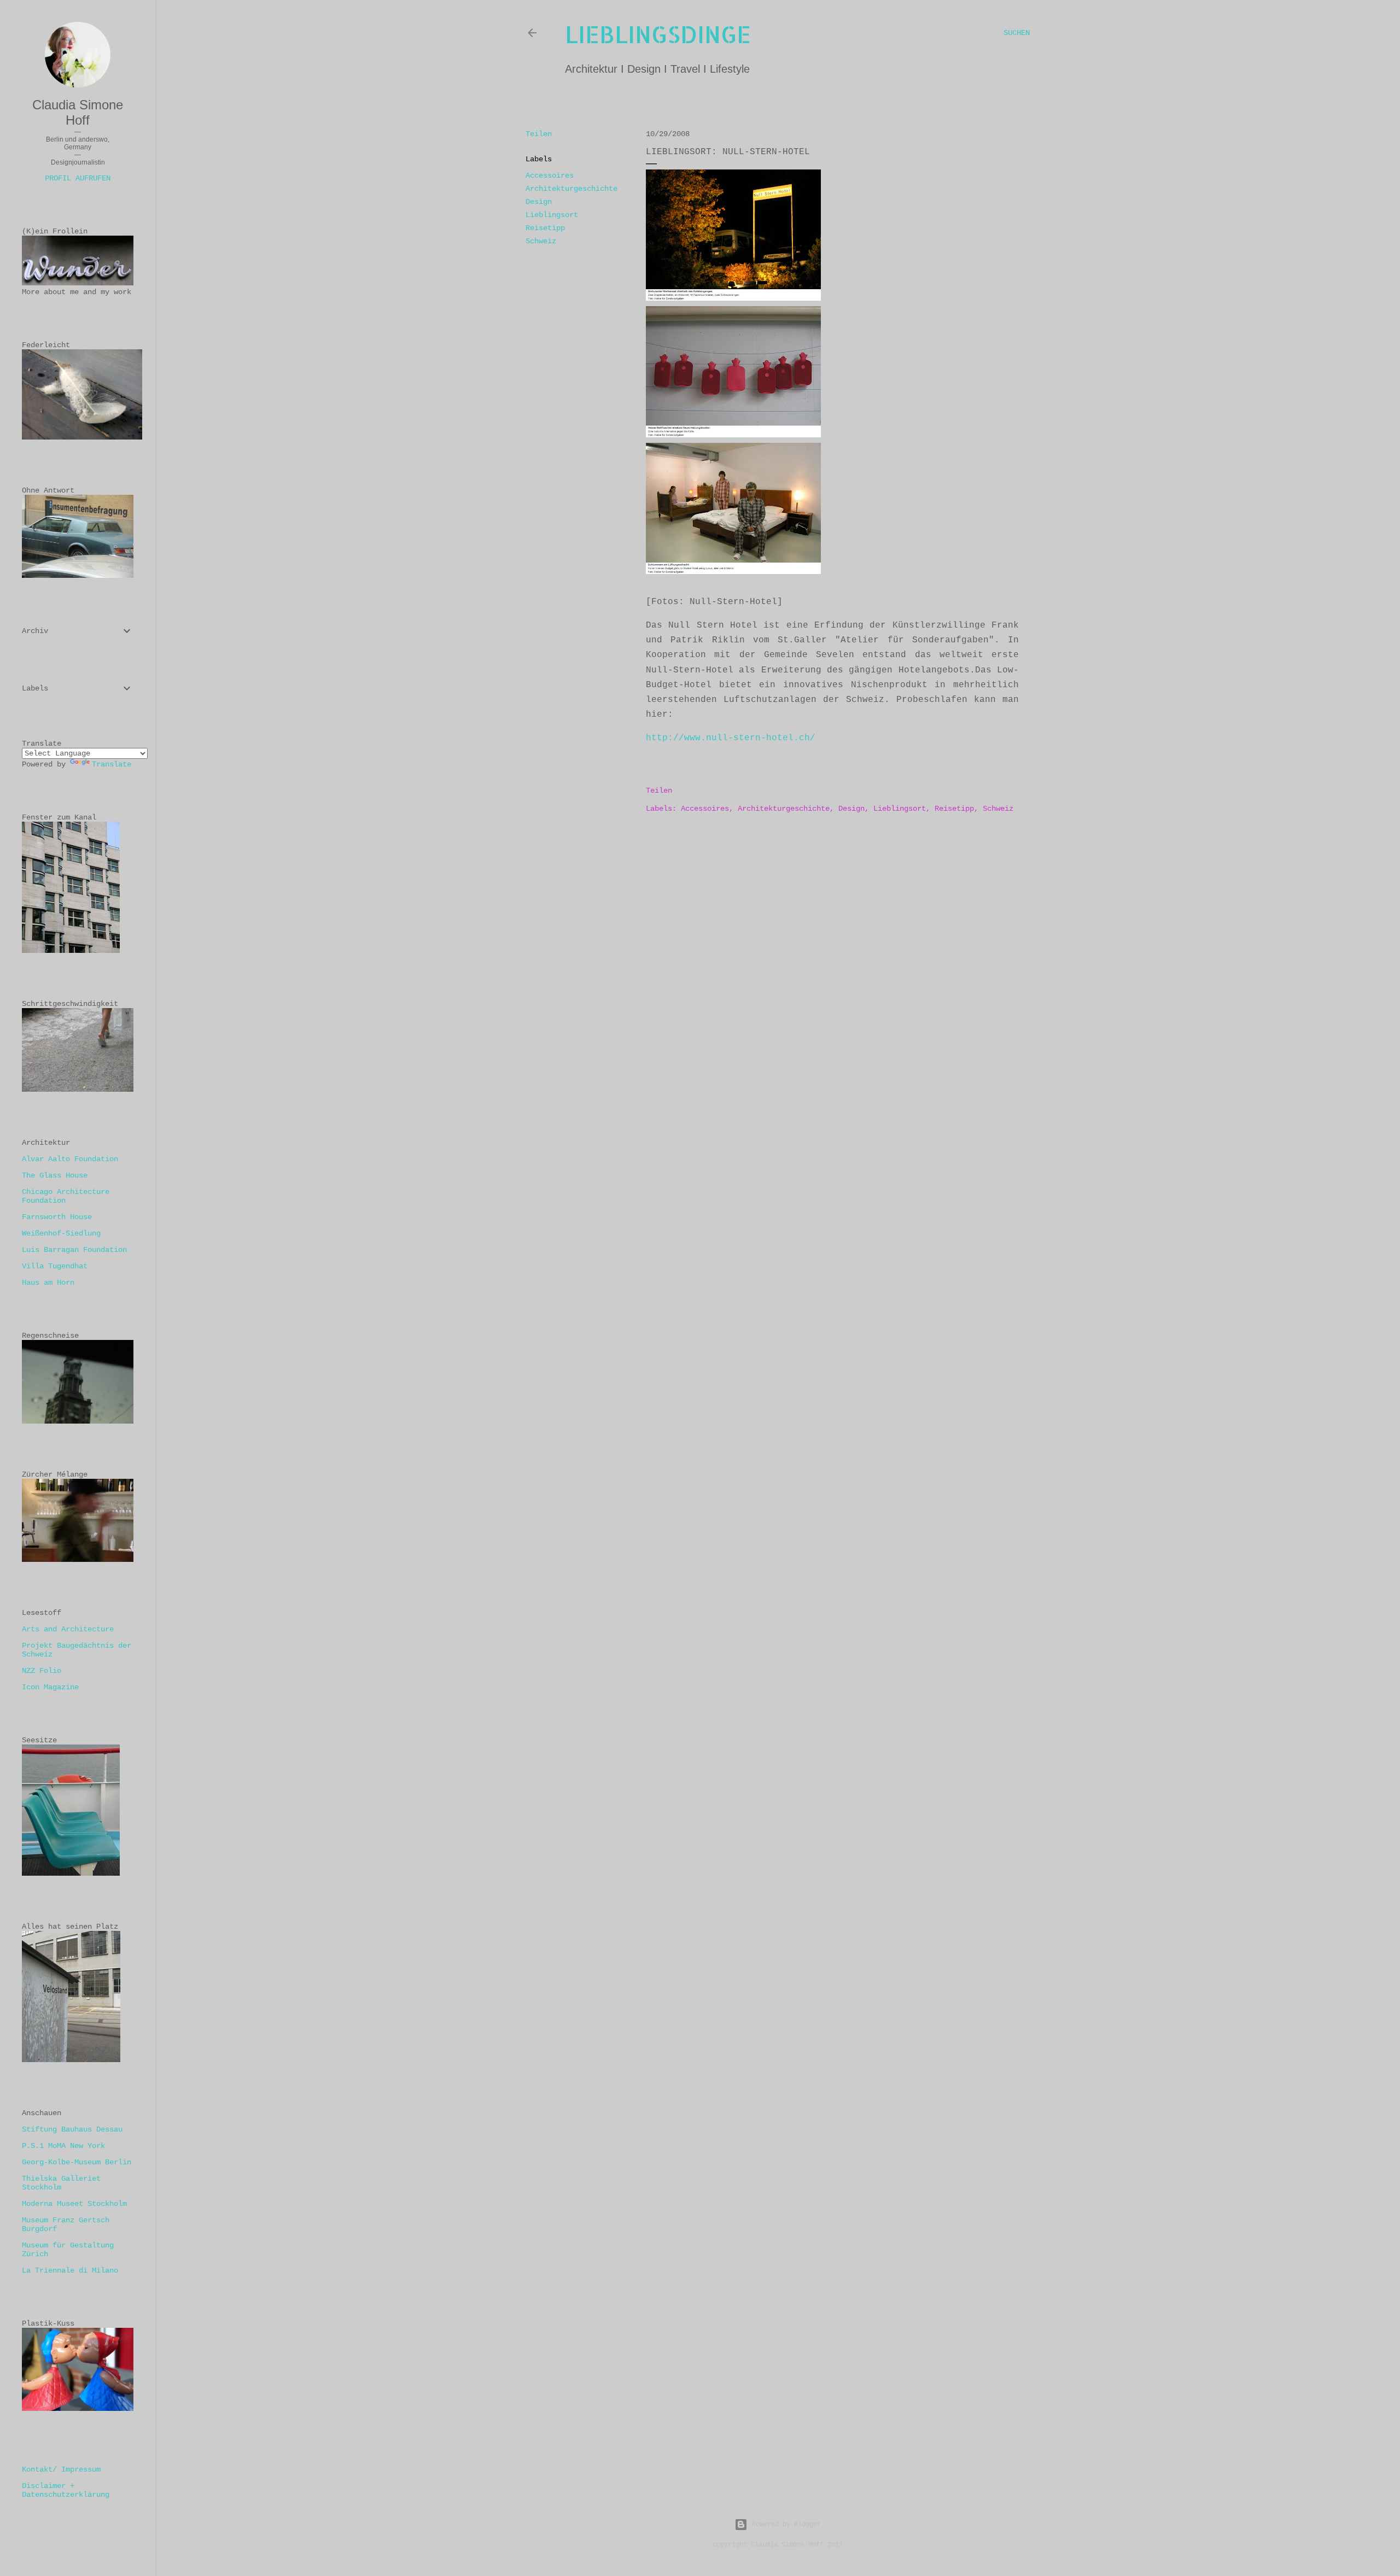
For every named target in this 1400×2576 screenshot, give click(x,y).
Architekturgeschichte (571, 189)
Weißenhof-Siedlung (61, 1233)
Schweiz (541, 241)
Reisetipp (545, 228)
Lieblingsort (552, 215)
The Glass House (55, 1175)
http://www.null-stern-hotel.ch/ (731, 738)
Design (539, 202)
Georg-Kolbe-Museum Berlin (77, 2162)
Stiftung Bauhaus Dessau (72, 2129)
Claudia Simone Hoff (78, 112)
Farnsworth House (57, 1217)
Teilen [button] (539, 134)
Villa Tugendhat (55, 1266)
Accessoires (550, 175)
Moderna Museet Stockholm (74, 2204)
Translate (112, 764)
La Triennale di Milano (70, 2270)
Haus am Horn (48, 1283)
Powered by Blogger (786, 2525)
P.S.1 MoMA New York (63, 2146)
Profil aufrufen (78, 178)
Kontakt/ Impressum (61, 2469)
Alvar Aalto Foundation (70, 1159)
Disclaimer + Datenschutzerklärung (66, 2490)
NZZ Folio (42, 1671)
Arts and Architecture (68, 1629)
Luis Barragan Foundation (74, 1250)
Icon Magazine (50, 1687)
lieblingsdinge (658, 34)
